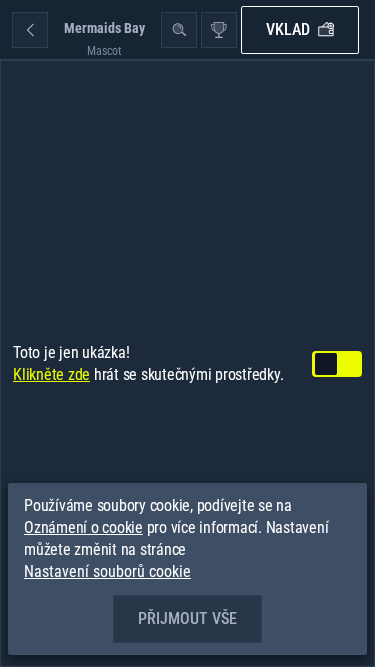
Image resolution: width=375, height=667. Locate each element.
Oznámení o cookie (83, 527)
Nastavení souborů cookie (107, 572)
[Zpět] (30, 30)
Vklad (288, 29)
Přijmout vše (187, 618)
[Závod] (219, 30)
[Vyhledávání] (179, 30)
